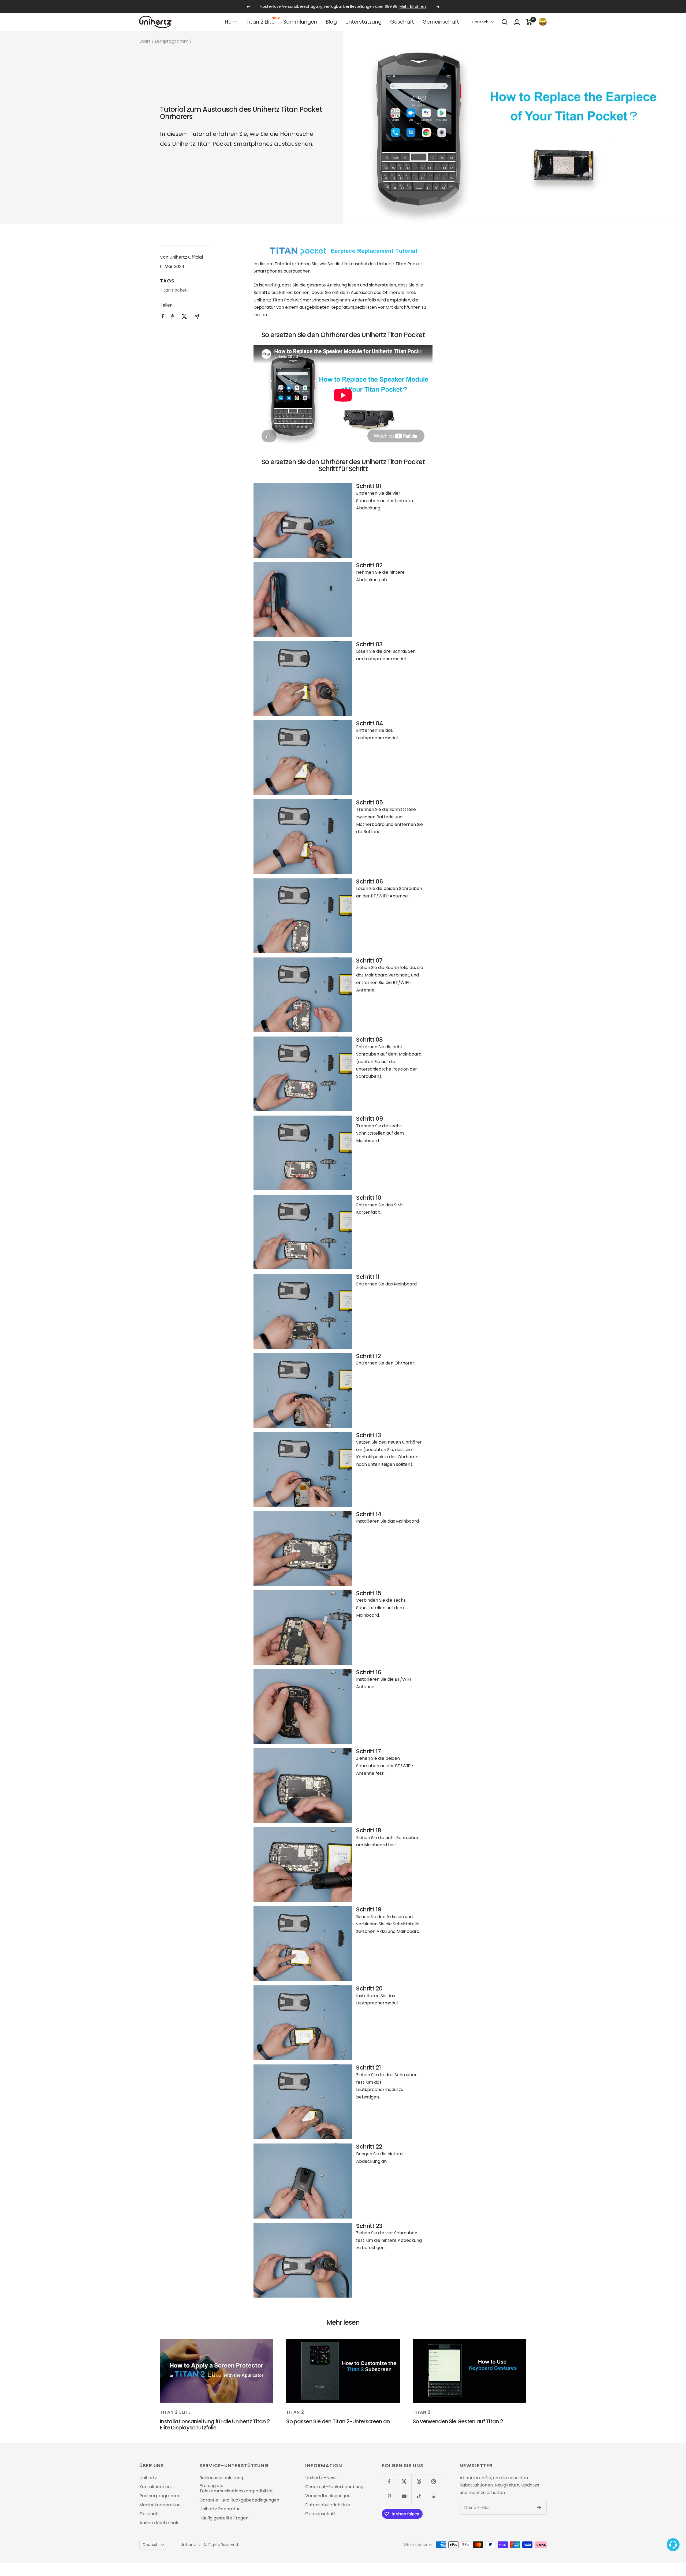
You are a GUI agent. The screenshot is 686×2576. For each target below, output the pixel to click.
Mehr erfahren (375, 6)
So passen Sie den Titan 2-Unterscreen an (338, 2421)
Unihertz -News (321, 2478)
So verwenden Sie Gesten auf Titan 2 (458, 2421)
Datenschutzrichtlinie (328, 2505)
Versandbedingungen (328, 2496)
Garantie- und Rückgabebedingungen (239, 2500)
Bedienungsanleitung (221, 2478)
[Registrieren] (539, 2508)
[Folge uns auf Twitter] (404, 2482)
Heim (231, 22)
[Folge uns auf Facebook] (389, 2482)
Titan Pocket (173, 290)
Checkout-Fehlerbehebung (334, 2487)
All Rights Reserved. (221, 2545)
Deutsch (480, 22)
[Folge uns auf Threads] (419, 2482)
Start (145, 41)
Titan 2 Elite (260, 22)
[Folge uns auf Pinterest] (389, 2496)
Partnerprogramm (159, 2496)
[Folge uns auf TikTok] (419, 2496)
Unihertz (148, 2478)
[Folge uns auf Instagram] (433, 2482)
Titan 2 (295, 2412)
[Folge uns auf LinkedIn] (433, 2496)
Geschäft (402, 22)
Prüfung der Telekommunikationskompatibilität (236, 2488)
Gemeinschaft (441, 22)
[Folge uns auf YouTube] (404, 2496)
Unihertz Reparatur (220, 2509)
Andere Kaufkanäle (159, 2523)
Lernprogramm (172, 41)
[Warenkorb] (529, 22)
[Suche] (505, 22)
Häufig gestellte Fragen (224, 2518)
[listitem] (163, 316)
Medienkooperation (160, 2505)
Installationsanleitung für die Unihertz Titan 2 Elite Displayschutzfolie (215, 2424)
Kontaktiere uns (156, 2487)
